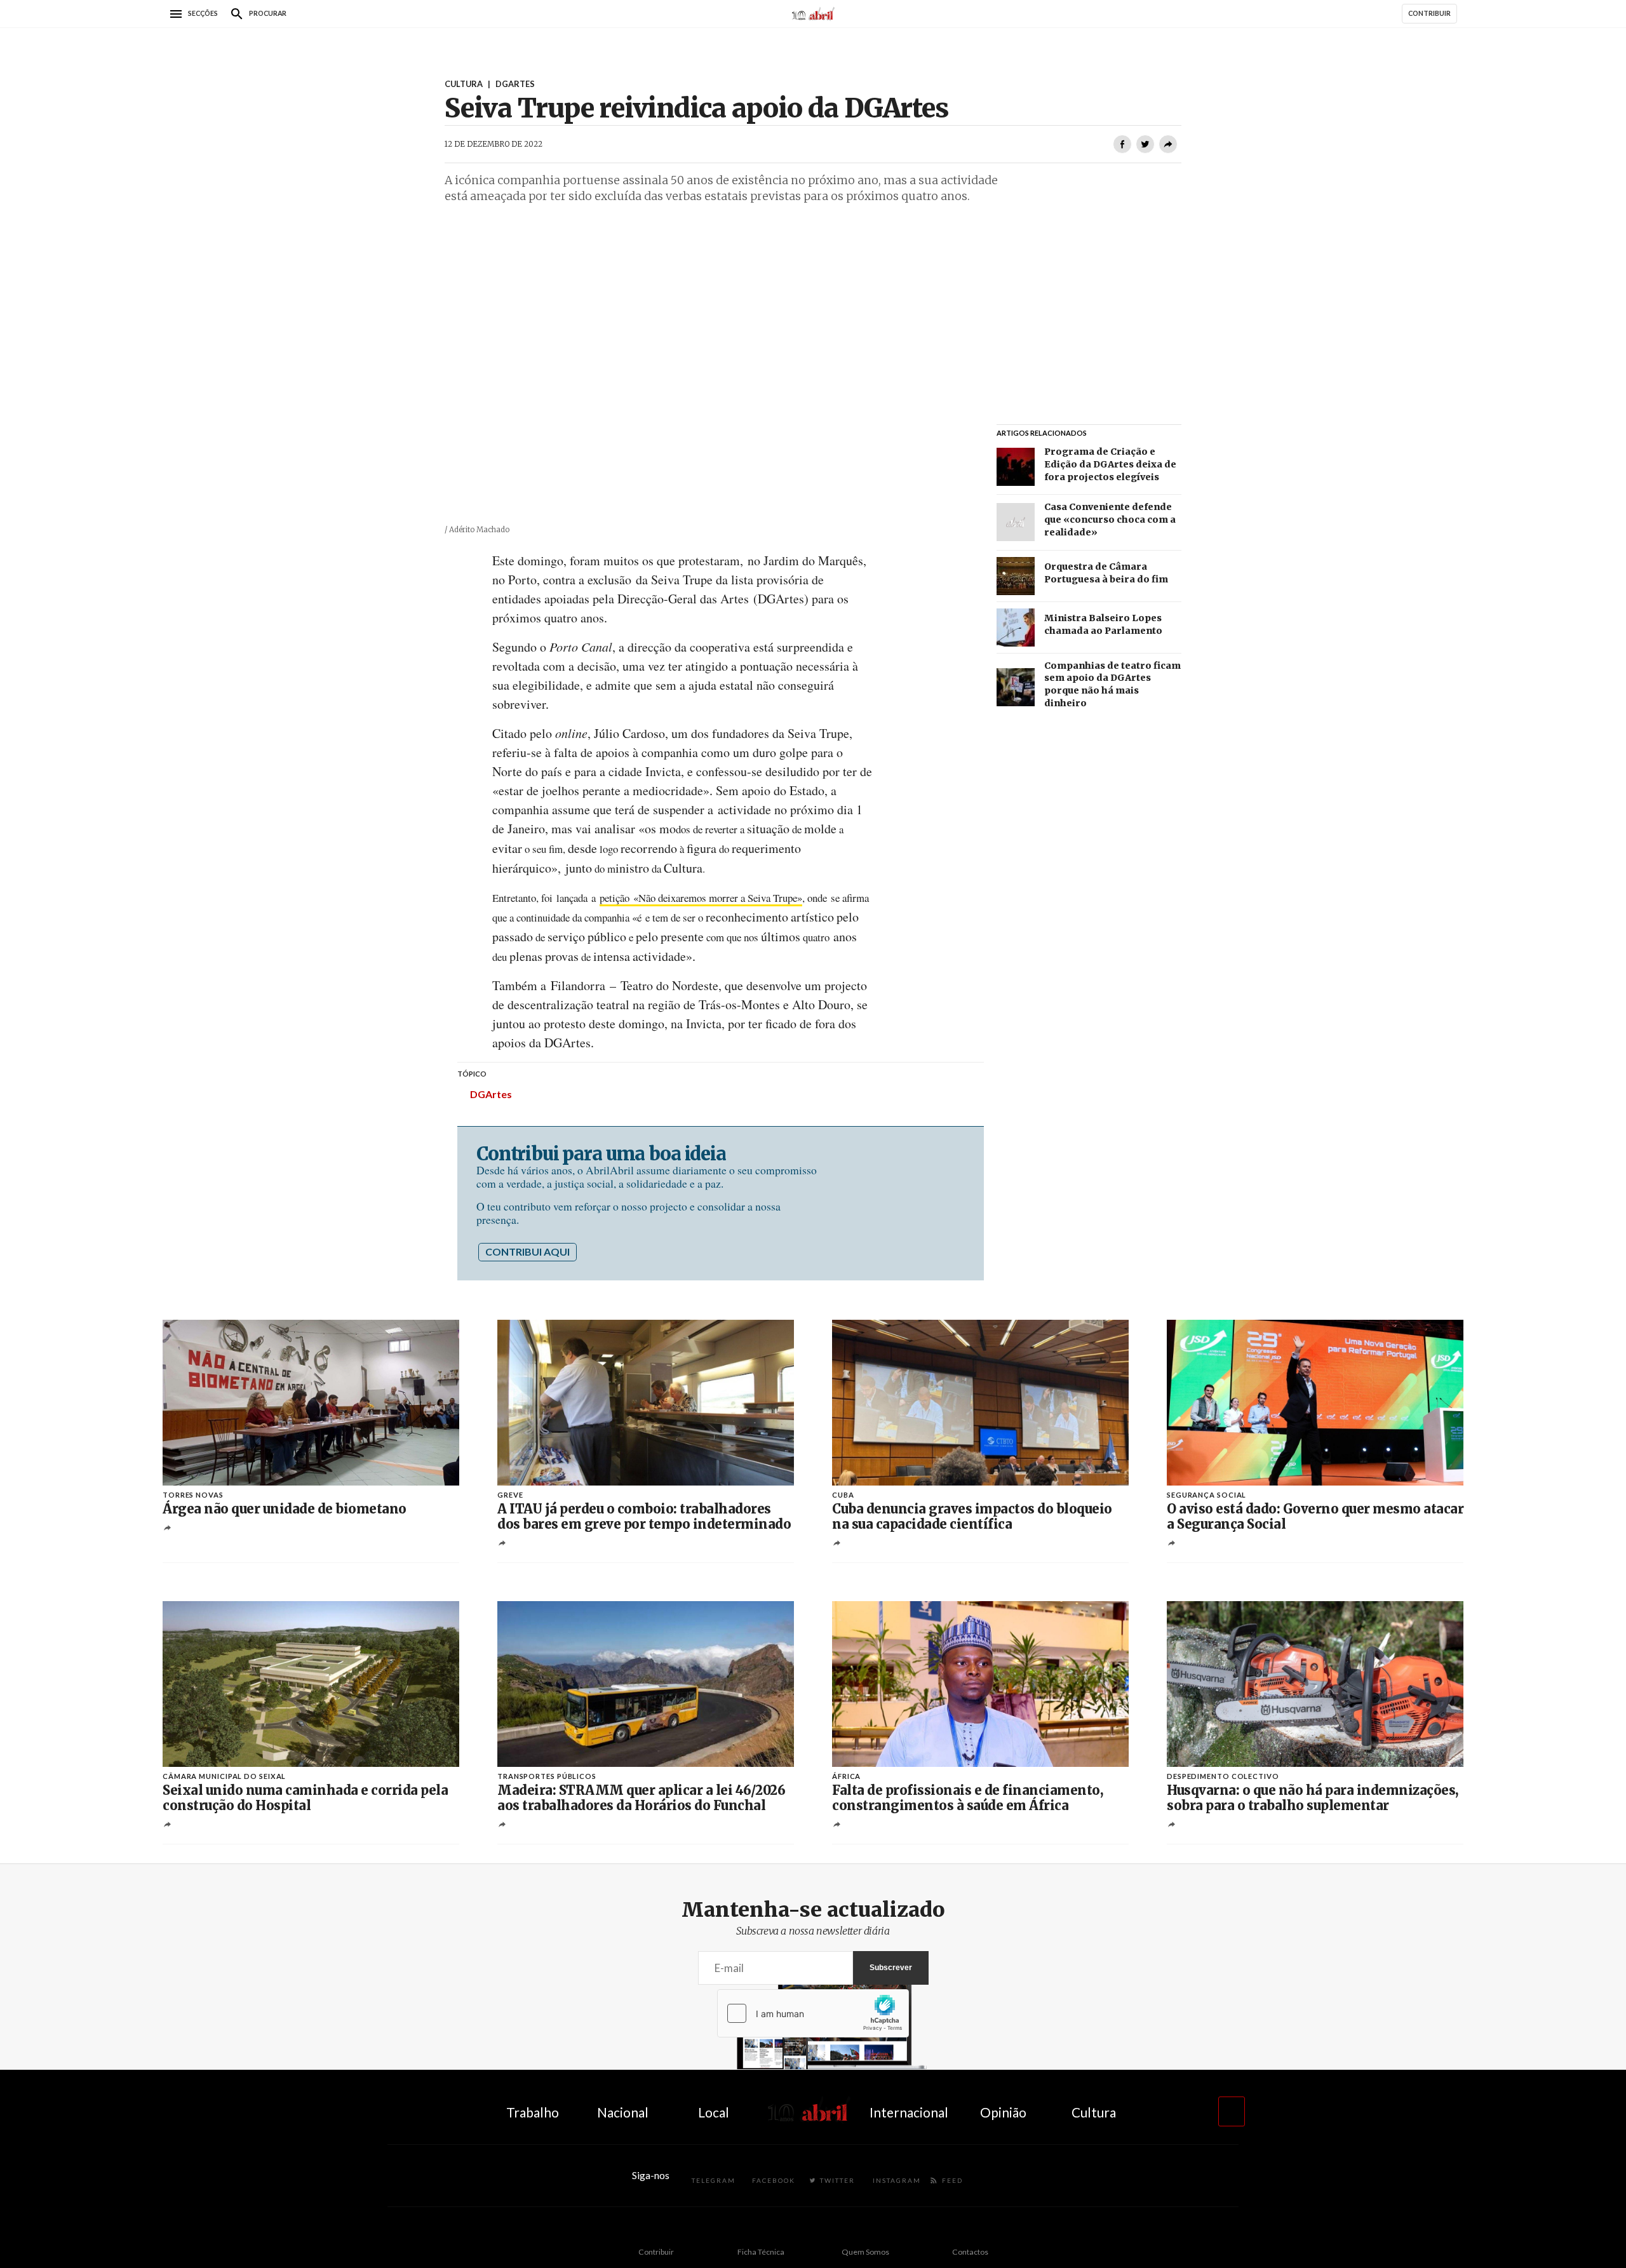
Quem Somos (865, 2252)
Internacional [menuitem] (909, 2112)
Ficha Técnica (761, 2252)
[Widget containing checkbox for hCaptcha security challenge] (813, 2013)
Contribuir (656, 2252)
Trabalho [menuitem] (533, 2112)
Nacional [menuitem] (623, 2112)
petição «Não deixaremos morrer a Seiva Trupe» (701, 898)
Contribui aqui (527, 1251)
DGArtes (491, 1094)
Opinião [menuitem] (1003, 2112)
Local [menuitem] (714, 2112)
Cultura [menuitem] (1094, 2112)
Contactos (970, 2252)
